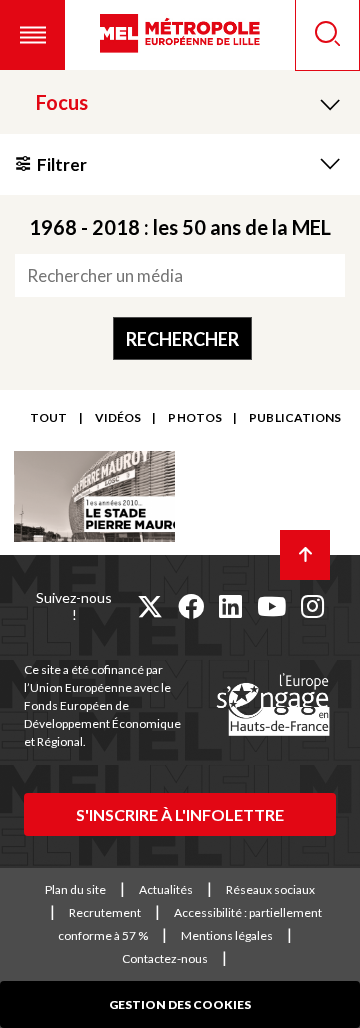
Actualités (166, 889)
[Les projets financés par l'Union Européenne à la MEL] (273, 706)
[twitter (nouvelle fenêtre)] (150, 606)
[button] (32, 35)
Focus (62, 102)
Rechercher (182, 339)
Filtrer (62, 164)
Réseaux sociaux (270, 889)
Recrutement (105, 912)
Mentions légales (227, 935)
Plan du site (75, 889)
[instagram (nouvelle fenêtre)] (312, 606)
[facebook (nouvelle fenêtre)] (191, 606)
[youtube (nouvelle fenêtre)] (271, 606)
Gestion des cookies (180, 1004)
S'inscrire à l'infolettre (180, 814)
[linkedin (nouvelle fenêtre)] (230, 606)
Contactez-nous (165, 958)
